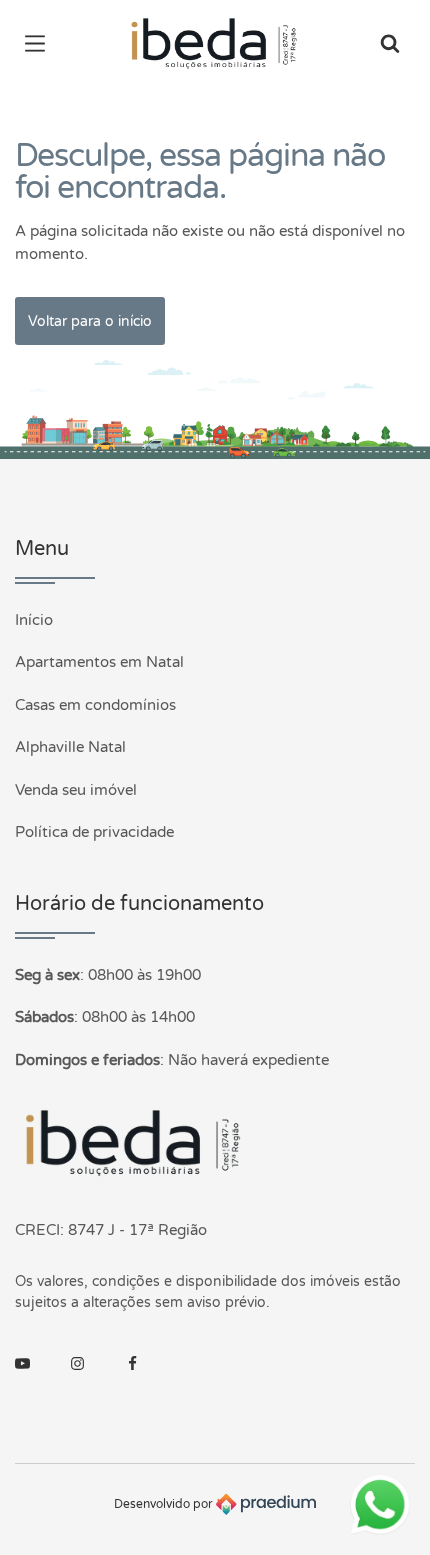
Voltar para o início (90, 321)
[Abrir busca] (390, 45)
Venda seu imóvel (76, 790)
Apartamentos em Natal (99, 662)
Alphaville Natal (70, 747)
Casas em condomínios (95, 705)
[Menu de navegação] (40, 45)
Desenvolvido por (165, 1504)
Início (34, 620)
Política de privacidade (94, 832)
